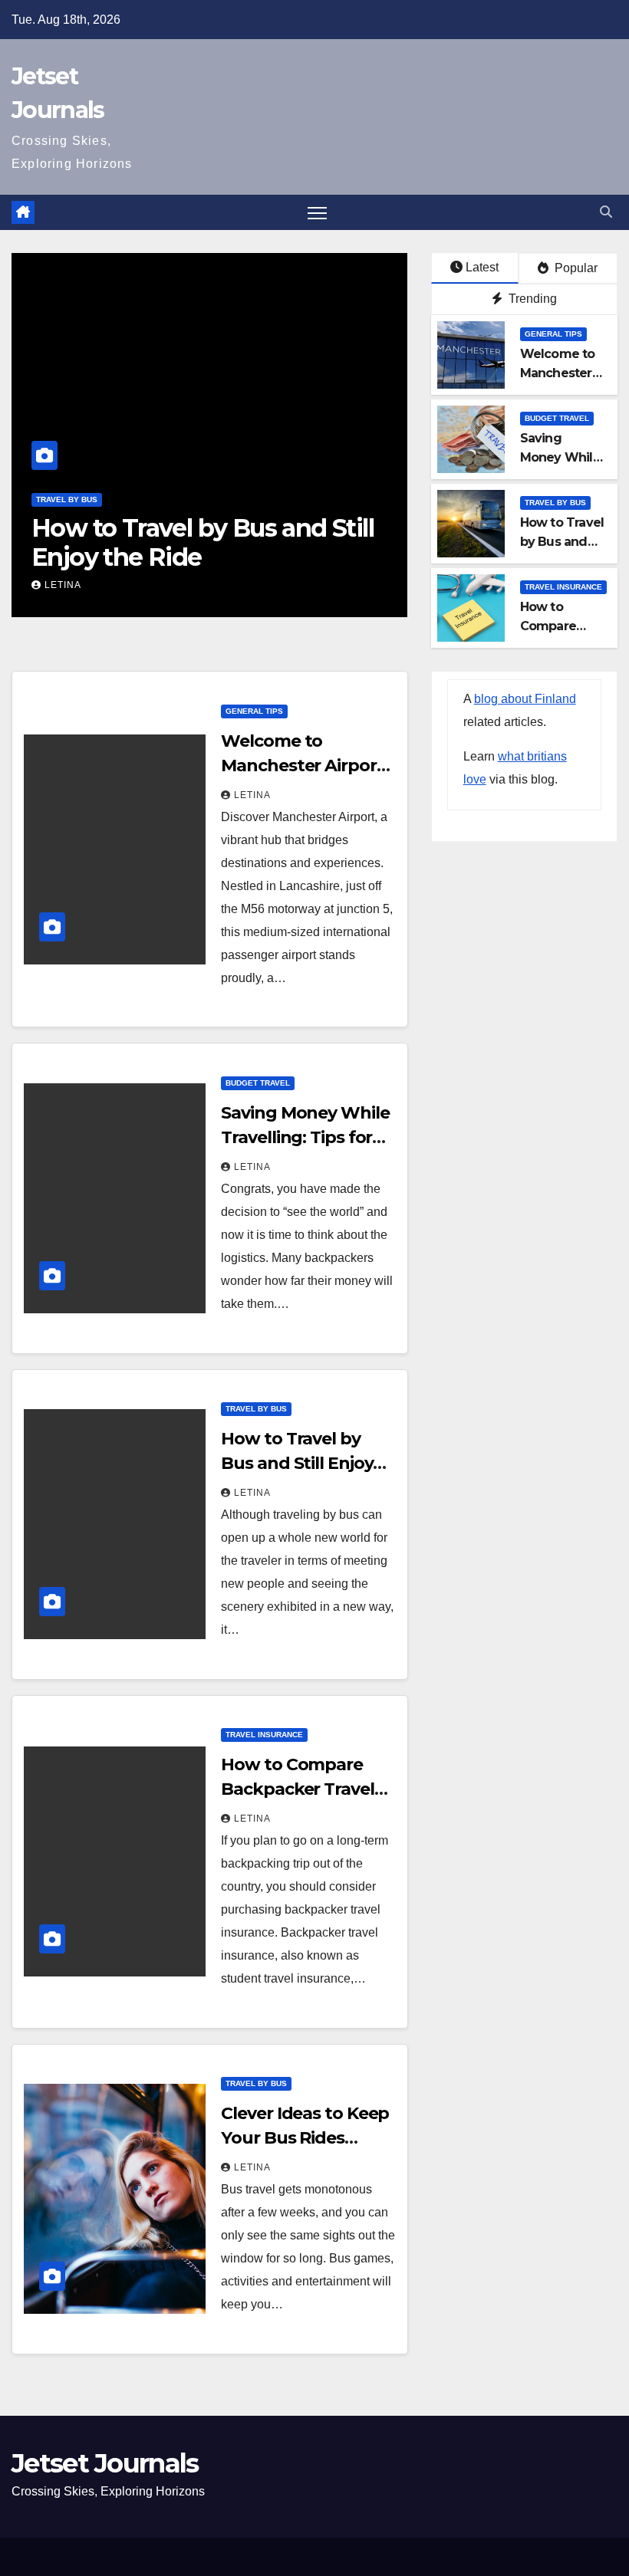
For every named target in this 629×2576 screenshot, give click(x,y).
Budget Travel (557, 418)
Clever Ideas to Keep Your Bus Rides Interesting (305, 2138)
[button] (606, 212)
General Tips (553, 334)
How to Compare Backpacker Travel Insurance (297, 1789)
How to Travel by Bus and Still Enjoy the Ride (203, 542)
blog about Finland (525, 699)
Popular (575, 268)
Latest (482, 267)
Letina (63, 585)
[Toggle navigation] (317, 213)
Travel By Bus (67, 499)
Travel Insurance (563, 587)
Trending (531, 299)
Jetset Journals (105, 2463)
